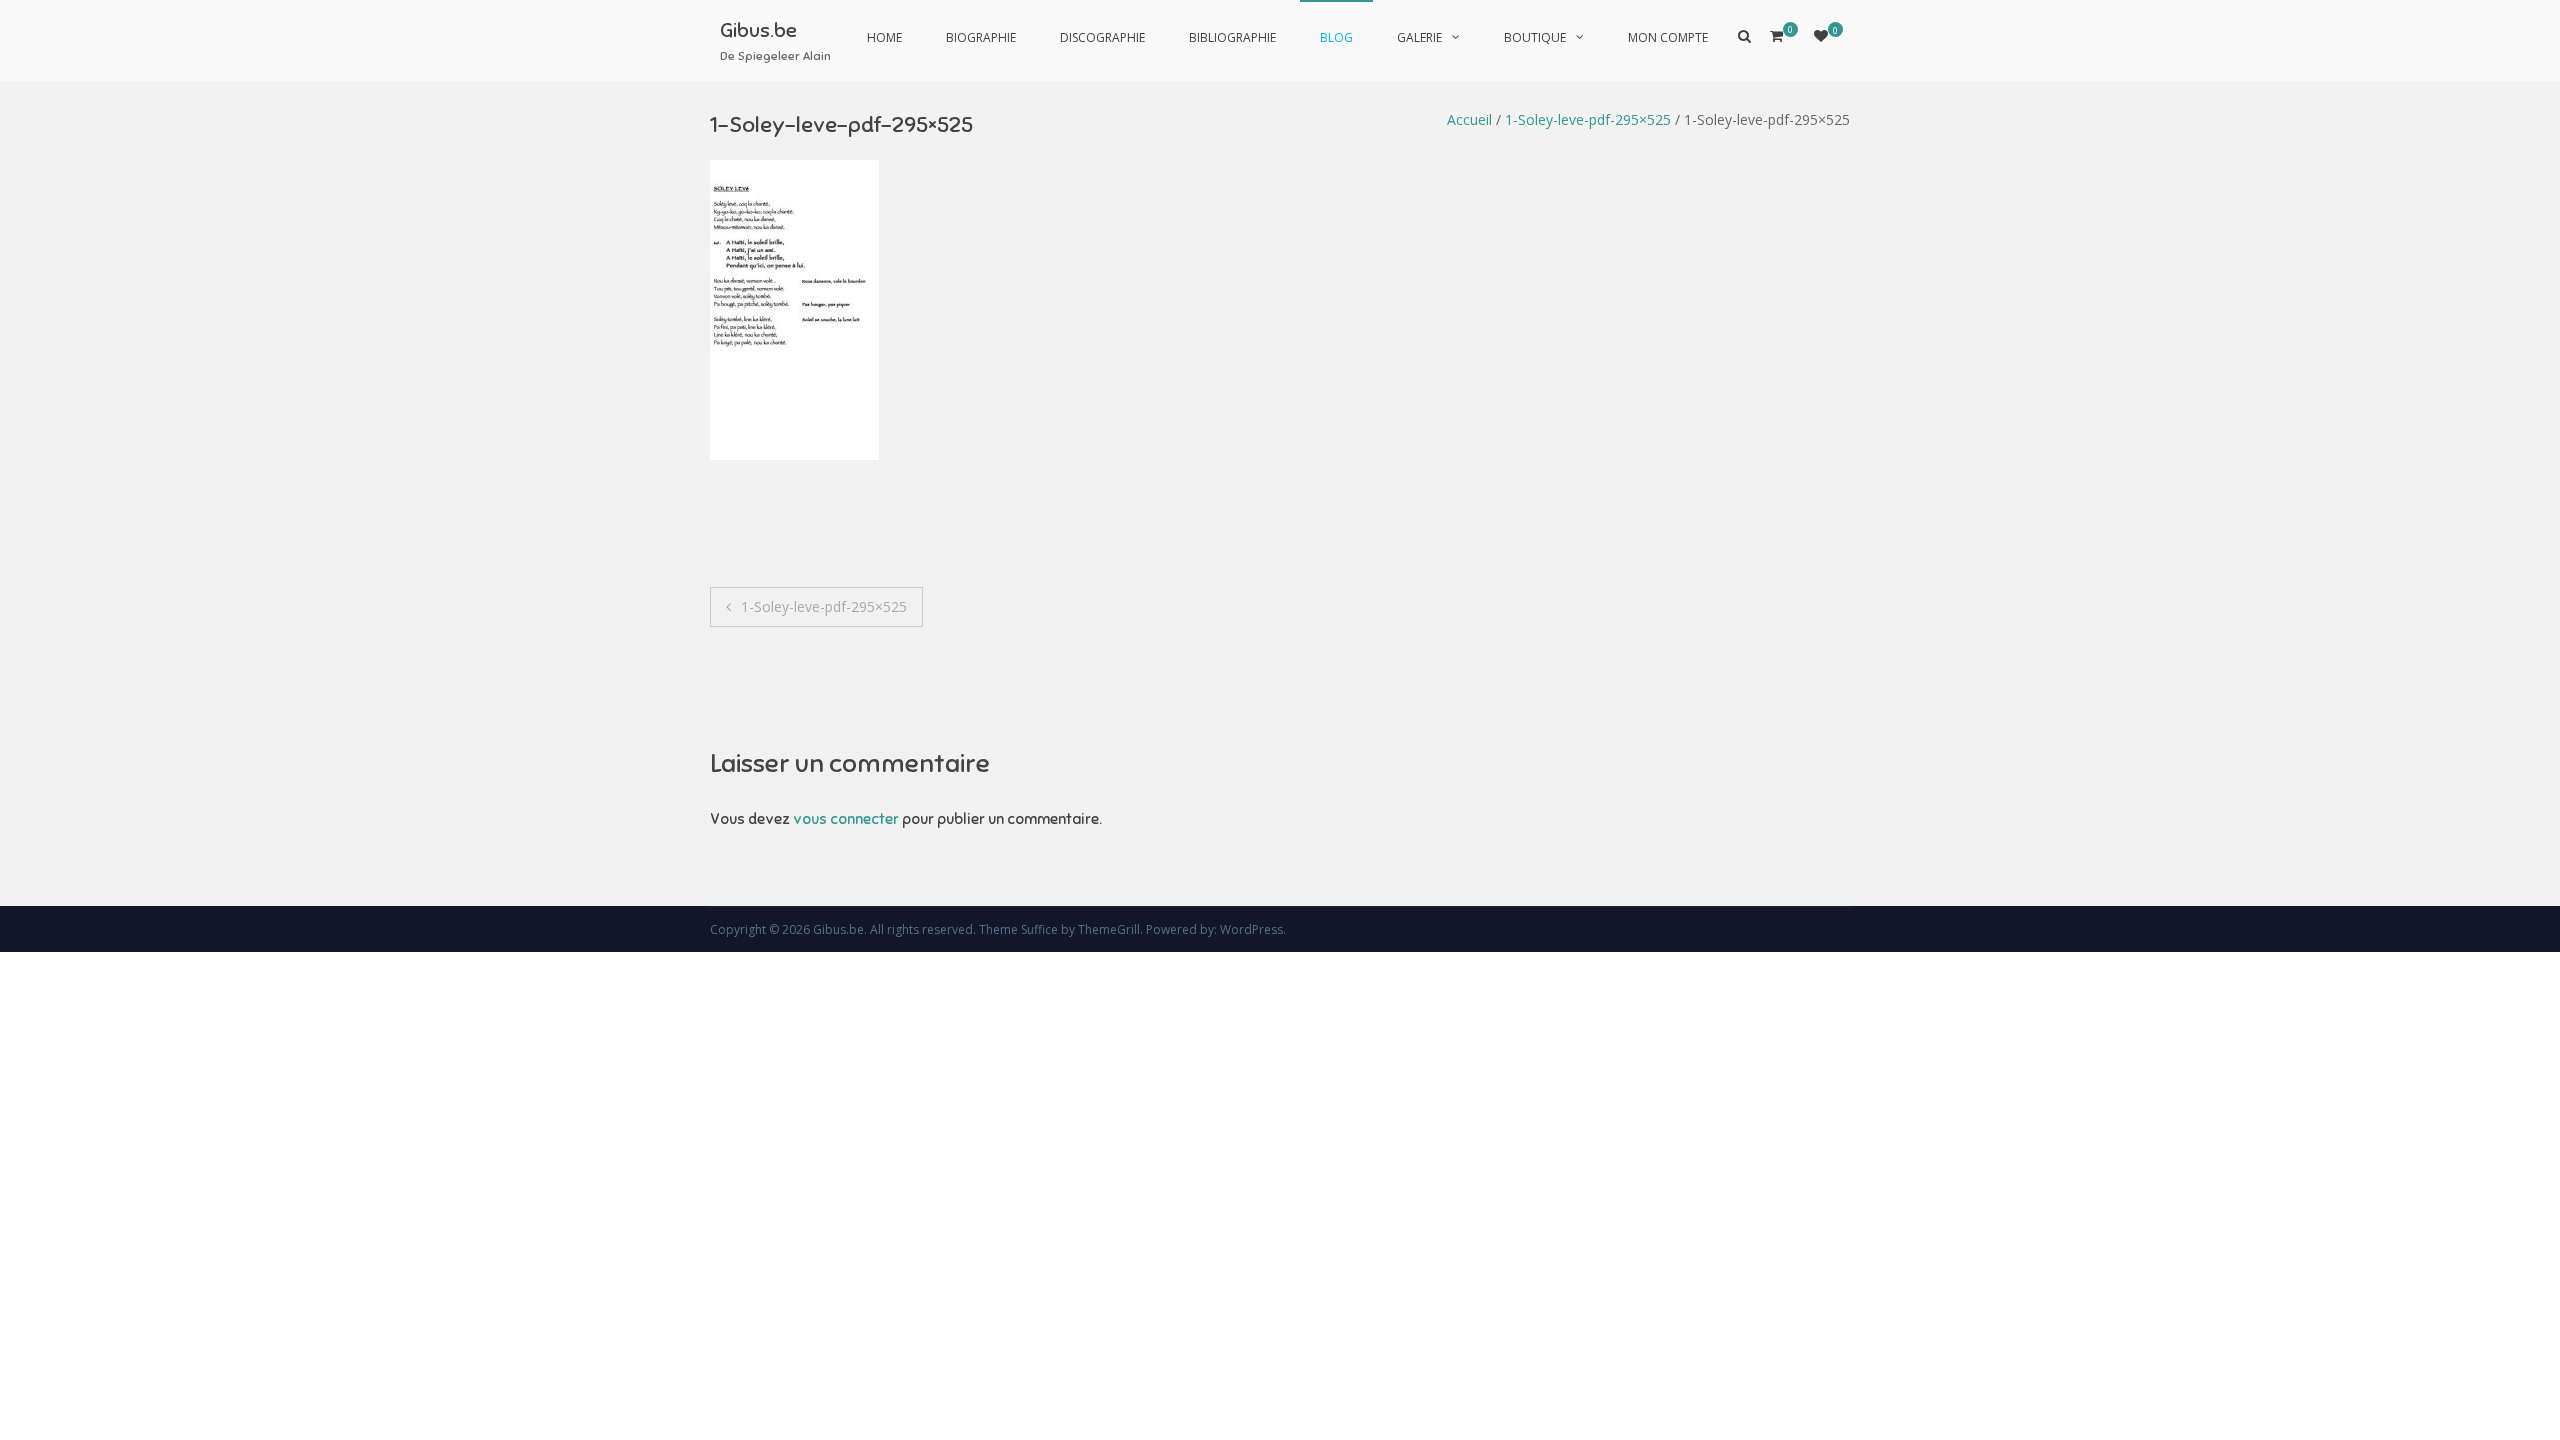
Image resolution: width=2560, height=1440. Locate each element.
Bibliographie (1232, 37)
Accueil (1469, 119)
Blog (1336, 37)
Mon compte (1668, 37)
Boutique (1535, 37)
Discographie (1102, 37)
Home (884, 37)
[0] (1821, 35)
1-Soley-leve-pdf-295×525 (1588, 119)
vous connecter (846, 819)
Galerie (1419, 37)
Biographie (981, 37)
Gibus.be (758, 30)
